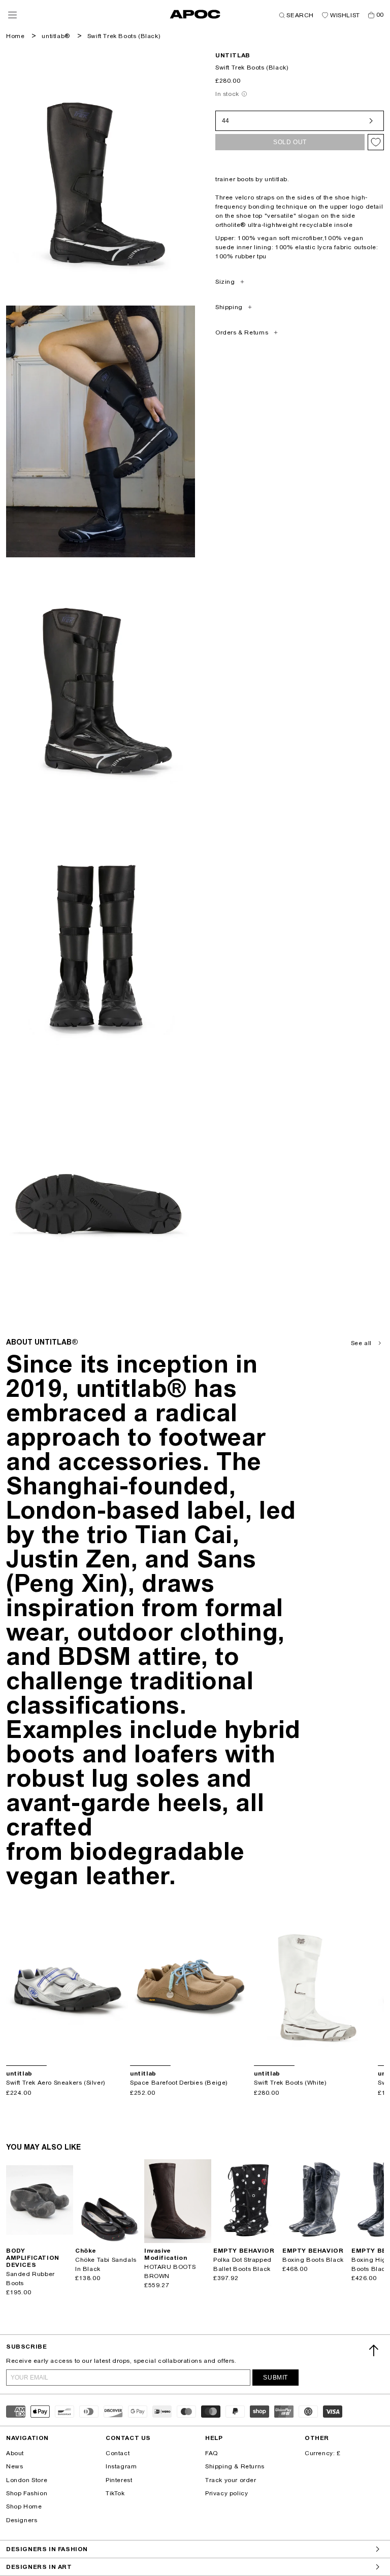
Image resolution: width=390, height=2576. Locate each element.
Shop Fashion (27, 2493)
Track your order (231, 2480)
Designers (22, 2520)
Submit (275, 2378)
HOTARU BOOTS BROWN (170, 2271)
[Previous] (14, 1985)
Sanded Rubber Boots (30, 2279)
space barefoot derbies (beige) (179, 2083)
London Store (27, 2480)
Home (15, 36)
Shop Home (24, 2506)
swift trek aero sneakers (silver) (56, 2083)
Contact (118, 2453)
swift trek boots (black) (124, 36)
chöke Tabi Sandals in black (106, 2264)
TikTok (115, 2493)
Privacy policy (226, 2493)
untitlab (233, 55)
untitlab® (56, 36)
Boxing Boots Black (313, 2260)
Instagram (121, 2466)
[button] (12, 15)
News (14, 2466)
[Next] (120, 1985)
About (15, 2453)
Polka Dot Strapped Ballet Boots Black (242, 2264)
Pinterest (119, 2480)
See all (361, 1343)
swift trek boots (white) (290, 2083)
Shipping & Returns (235, 2466)
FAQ (212, 2453)
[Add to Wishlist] (376, 142)
